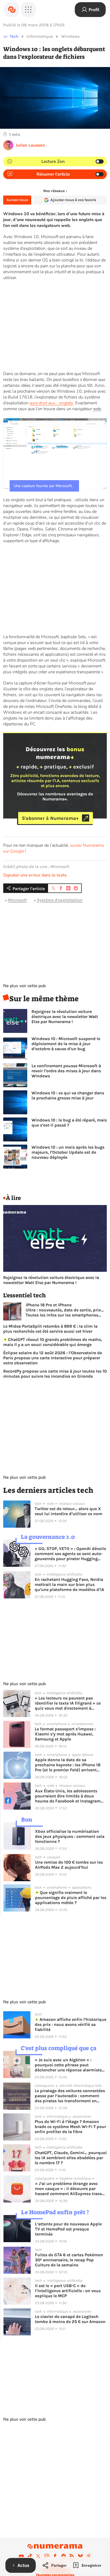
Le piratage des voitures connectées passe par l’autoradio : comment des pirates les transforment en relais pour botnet (70, 2096)
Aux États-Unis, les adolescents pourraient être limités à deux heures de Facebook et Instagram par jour (68, 1796)
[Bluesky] (80, 2556)
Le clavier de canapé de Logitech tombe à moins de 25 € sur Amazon (70, 2319)
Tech (14, 36)
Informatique (40, 36)
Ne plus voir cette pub (24, 986)
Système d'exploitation (60, 900)
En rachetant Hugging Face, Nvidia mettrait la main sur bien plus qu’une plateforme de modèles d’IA (69, 1584)
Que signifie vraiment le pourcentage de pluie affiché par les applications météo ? (71, 1898)
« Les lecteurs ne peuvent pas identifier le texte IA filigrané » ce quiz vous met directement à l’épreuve (68, 1703)
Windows (70, 36)
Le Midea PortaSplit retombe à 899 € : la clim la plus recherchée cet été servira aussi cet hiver (50, 1329)
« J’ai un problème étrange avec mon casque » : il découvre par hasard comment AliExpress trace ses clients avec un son (68, 2189)
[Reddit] (64, 2556)
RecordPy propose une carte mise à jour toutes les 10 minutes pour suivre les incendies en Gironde (55, 1374)
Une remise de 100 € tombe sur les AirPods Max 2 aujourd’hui (69, 1865)
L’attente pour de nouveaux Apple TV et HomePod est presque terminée (68, 2229)
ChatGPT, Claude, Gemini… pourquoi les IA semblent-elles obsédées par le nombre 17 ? (71, 2158)
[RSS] (72, 2556)
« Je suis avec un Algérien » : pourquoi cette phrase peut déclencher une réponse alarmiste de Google (68, 2065)
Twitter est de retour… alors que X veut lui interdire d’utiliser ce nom (68, 1511)
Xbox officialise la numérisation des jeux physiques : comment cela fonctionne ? (70, 1836)
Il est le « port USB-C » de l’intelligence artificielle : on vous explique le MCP (68, 2291)
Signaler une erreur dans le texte (35, 875)
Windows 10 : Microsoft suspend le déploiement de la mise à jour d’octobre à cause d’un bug (66, 1044)
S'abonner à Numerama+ (50, 818)
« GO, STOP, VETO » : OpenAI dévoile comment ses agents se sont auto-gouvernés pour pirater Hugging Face (70, 1554)
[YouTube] (21, 2556)
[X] (38, 2556)
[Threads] (89, 2556)
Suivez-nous (17, 200)
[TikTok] (30, 2556)
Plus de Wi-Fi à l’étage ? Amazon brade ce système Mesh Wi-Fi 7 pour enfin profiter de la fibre (70, 2127)
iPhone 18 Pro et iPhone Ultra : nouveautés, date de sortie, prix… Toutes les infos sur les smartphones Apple (65, 1310)
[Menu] (28, 10)
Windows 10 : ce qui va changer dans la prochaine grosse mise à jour (68, 1095)
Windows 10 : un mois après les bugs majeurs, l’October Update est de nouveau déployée (68, 1152)
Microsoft (17, 900)
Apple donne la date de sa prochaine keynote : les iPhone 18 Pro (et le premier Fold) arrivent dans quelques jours (68, 1765)
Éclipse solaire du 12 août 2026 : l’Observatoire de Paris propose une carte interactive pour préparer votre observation (53, 1358)
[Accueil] (12, 10)
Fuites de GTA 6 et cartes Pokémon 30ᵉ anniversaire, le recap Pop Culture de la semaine (69, 2260)
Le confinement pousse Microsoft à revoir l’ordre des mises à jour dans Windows (66, 1071)
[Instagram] (47, 2556)
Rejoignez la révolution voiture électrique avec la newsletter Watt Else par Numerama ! (65, 1017)
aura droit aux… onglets (51, 403)
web (97, 409)
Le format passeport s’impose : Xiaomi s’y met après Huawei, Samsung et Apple (65, 1734)
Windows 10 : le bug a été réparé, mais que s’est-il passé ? (69, 1123)
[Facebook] (55, 2556)
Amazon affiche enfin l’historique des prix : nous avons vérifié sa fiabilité (70, 2024)
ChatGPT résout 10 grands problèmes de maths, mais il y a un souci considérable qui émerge (53, 1342)
